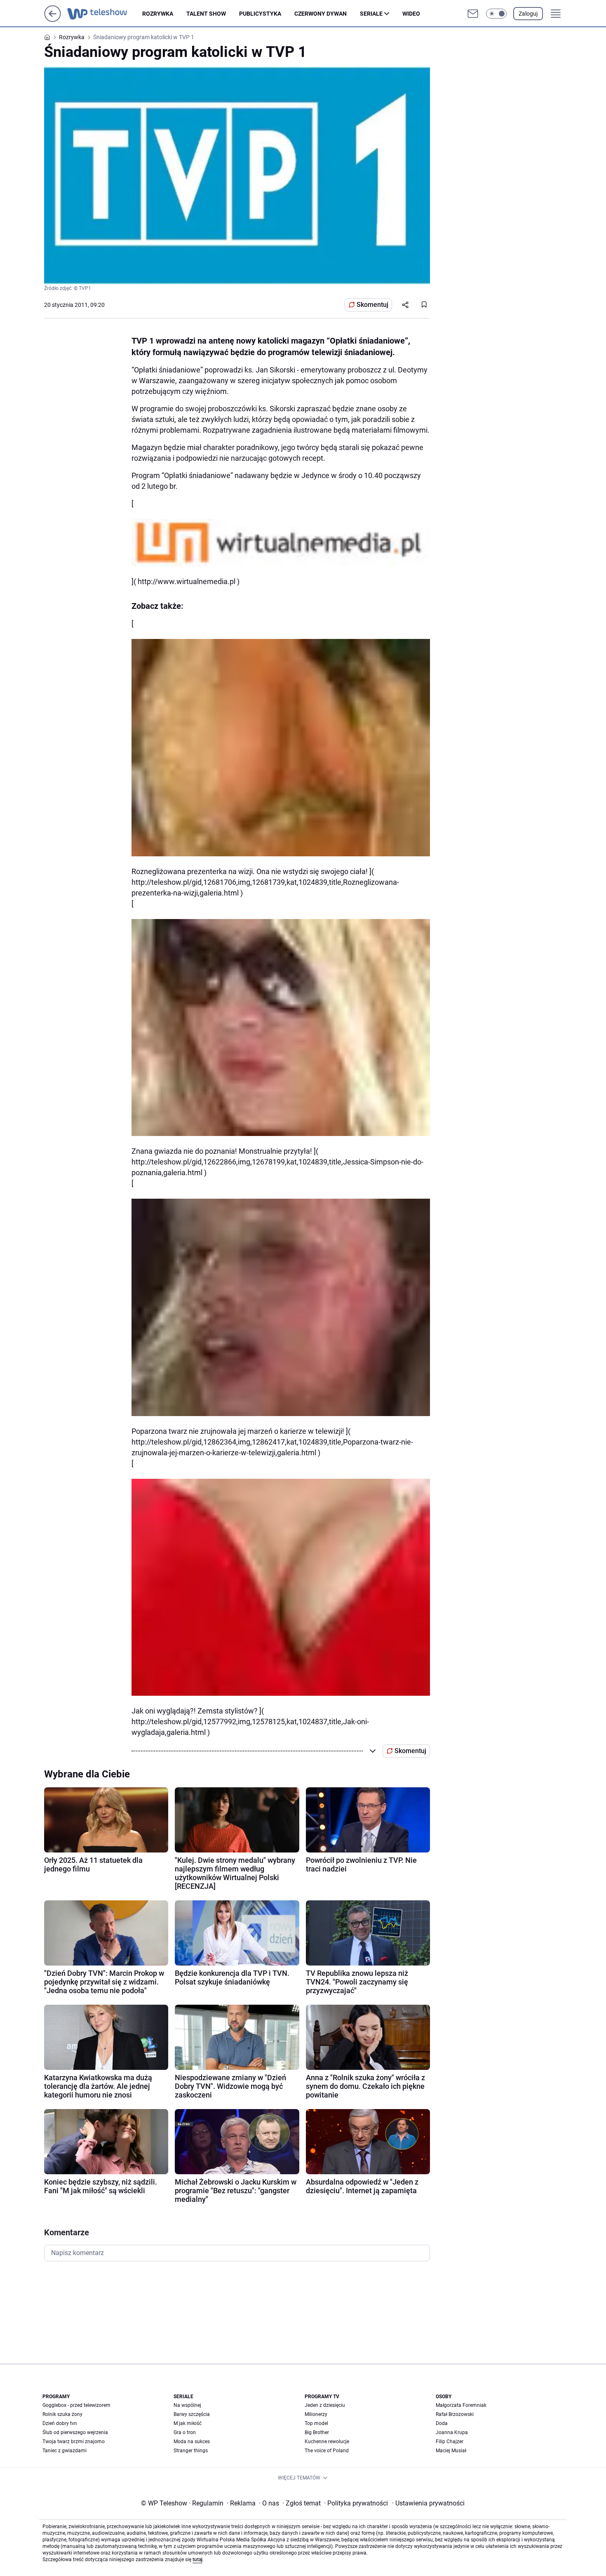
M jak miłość (188, 2423)
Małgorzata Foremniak (461, 2405)
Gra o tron (185, 2432)
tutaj (197, 2560)
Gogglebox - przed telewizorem (76, 2405)
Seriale (371, 14)
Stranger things (191, 2451)
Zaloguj (528, 14)
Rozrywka (158, 14)
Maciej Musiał (451, 2451)
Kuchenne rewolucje (327, 2442)
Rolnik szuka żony (62, 2414)
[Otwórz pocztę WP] (473, 14)
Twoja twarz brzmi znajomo (74, 2442)
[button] (496, 14)
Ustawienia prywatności (428, 2503)
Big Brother (317, 2432)
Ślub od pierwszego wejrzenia (75, 2432)
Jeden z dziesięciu (325, 2405)
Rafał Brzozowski (455, 2414)
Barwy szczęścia (192, 2414)
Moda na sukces (192, 2442)
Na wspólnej (187, 2405)
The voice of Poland (327, 2451)
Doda (442, 2423)
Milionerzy (316, 2414)
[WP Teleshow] (105, 14)
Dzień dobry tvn (60, 2423)
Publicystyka (260, 14)
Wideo (411, 14)
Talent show (206, 14)
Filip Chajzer (450, 2442)
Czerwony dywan (321, 14)
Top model (316, 2423)
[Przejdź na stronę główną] (53, 20)
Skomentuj (372, 305)
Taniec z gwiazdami (65, 2451)
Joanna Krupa (452, 2432)
